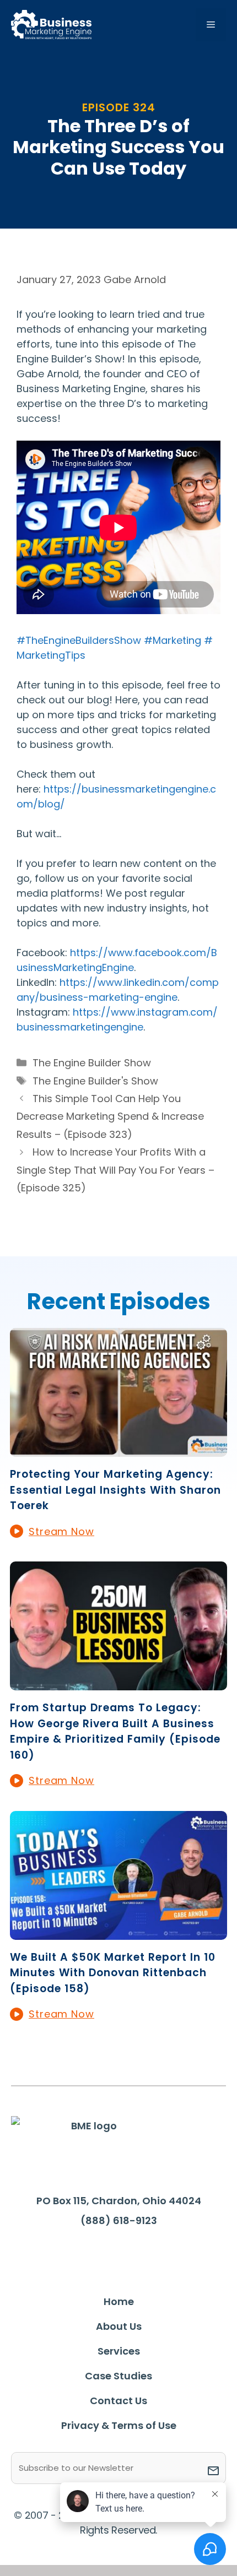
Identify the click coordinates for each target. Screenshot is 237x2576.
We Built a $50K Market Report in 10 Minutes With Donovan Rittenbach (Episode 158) (113, 1973)
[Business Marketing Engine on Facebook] (67, 2253)
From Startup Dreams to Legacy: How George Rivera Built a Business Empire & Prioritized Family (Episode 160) (115, 1731)
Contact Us (118, 2401)
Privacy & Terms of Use (119, 2425)
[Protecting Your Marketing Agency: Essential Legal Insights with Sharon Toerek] (118, 1449)
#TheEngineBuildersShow (79, 640)
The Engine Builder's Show (95, 1081)
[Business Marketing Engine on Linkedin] (100, 2253)
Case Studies (118, 2376)
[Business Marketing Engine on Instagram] (134, 2253)
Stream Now (61, 1531)
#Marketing (173, 640)
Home (119, 2301)
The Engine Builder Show (92, 1063)
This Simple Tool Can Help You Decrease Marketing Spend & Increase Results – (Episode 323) (110, 1116)
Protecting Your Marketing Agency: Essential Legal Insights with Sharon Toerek (115, 1490)
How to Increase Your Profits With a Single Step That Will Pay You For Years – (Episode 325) (115, 1170)
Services (119, 2351)
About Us (119, 2326)
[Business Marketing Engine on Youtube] (169, 2254)
